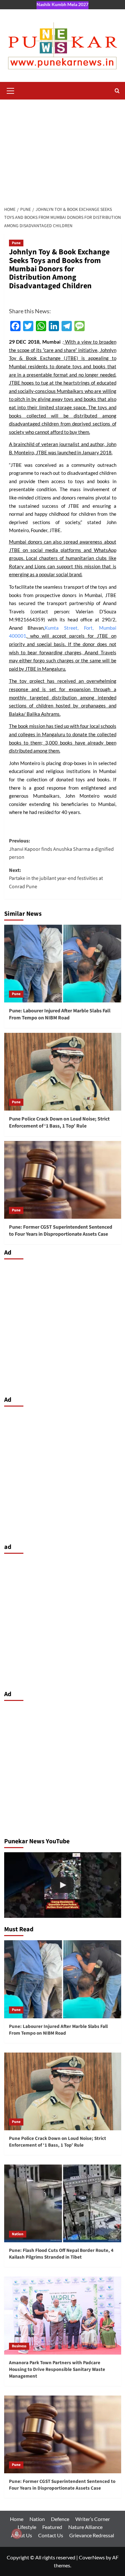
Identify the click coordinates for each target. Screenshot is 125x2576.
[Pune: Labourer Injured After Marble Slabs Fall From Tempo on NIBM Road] (63, 964)
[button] (11, 90)
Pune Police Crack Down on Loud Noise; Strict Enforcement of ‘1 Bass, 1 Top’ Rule (59, 1122)
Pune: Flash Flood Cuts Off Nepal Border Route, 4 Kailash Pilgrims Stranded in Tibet (61, 2254)
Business (19, 2346)
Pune (16, 243)
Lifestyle (27, 2527)
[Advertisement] (63, 149)
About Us (21, 2535)
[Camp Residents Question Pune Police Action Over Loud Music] (63, 1885)
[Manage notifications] (17, 2534)
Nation (18, 2234)
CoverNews (92, 2557)
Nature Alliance (85, 2527)
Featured (52, 2527)
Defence (60, 2519)
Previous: (61, 849)
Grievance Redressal (92, 2535)
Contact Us (51, 2535)
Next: (56, 878)
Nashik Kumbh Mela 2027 (63, 4)
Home (17, 2519)
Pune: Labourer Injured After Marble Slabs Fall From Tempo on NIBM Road (60, 1014)
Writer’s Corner (93, 2519)
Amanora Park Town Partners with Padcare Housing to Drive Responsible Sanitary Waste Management (57, 2369)
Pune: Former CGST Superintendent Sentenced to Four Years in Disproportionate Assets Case (61, 1231)
